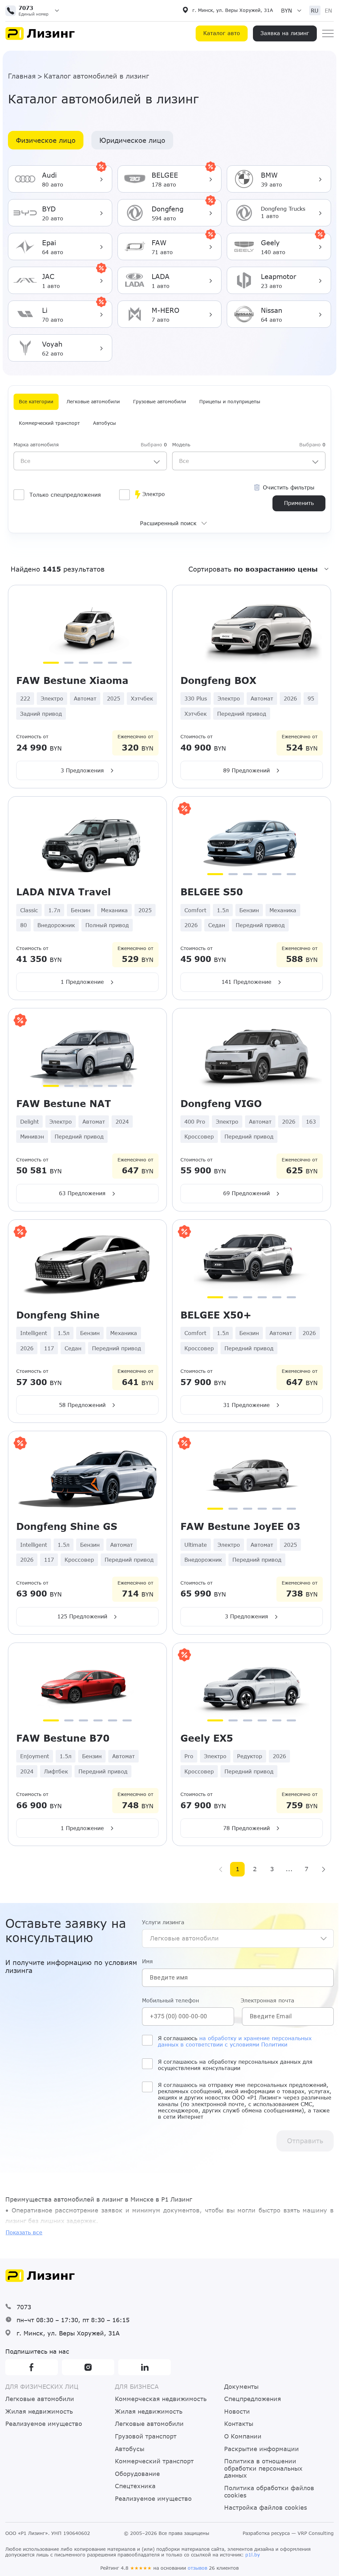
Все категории (36, 401)
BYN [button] (287, 10)
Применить (299, 503)
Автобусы (104, 423)
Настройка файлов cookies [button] (266, 2508)
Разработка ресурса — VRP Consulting (288, 2533)
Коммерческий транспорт (49, 423)
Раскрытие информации (262, 2449)
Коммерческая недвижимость (161, 2399)
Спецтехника (135, 2486)
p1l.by (253, 2555)
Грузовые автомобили (160, 401)
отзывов (197, 2568)
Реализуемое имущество (44, 2424)
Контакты (239, 2424)
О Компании (243, 2436)
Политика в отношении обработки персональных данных (263, 2468)
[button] (35, 11)
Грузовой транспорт (146, 2436)
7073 (24, 2307)
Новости (237, 2411)
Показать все (24, 2232)
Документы (241, 2387)
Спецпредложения (253, 2399)
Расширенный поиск (168, 523)
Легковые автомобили (93, 401)
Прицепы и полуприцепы (230, 401)
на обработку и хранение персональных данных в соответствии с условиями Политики (235, 2041)
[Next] (323, 1869)
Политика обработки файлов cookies (269, 2492)
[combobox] (90, 461)
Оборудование (137, 2474)
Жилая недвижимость (39, 2411)
